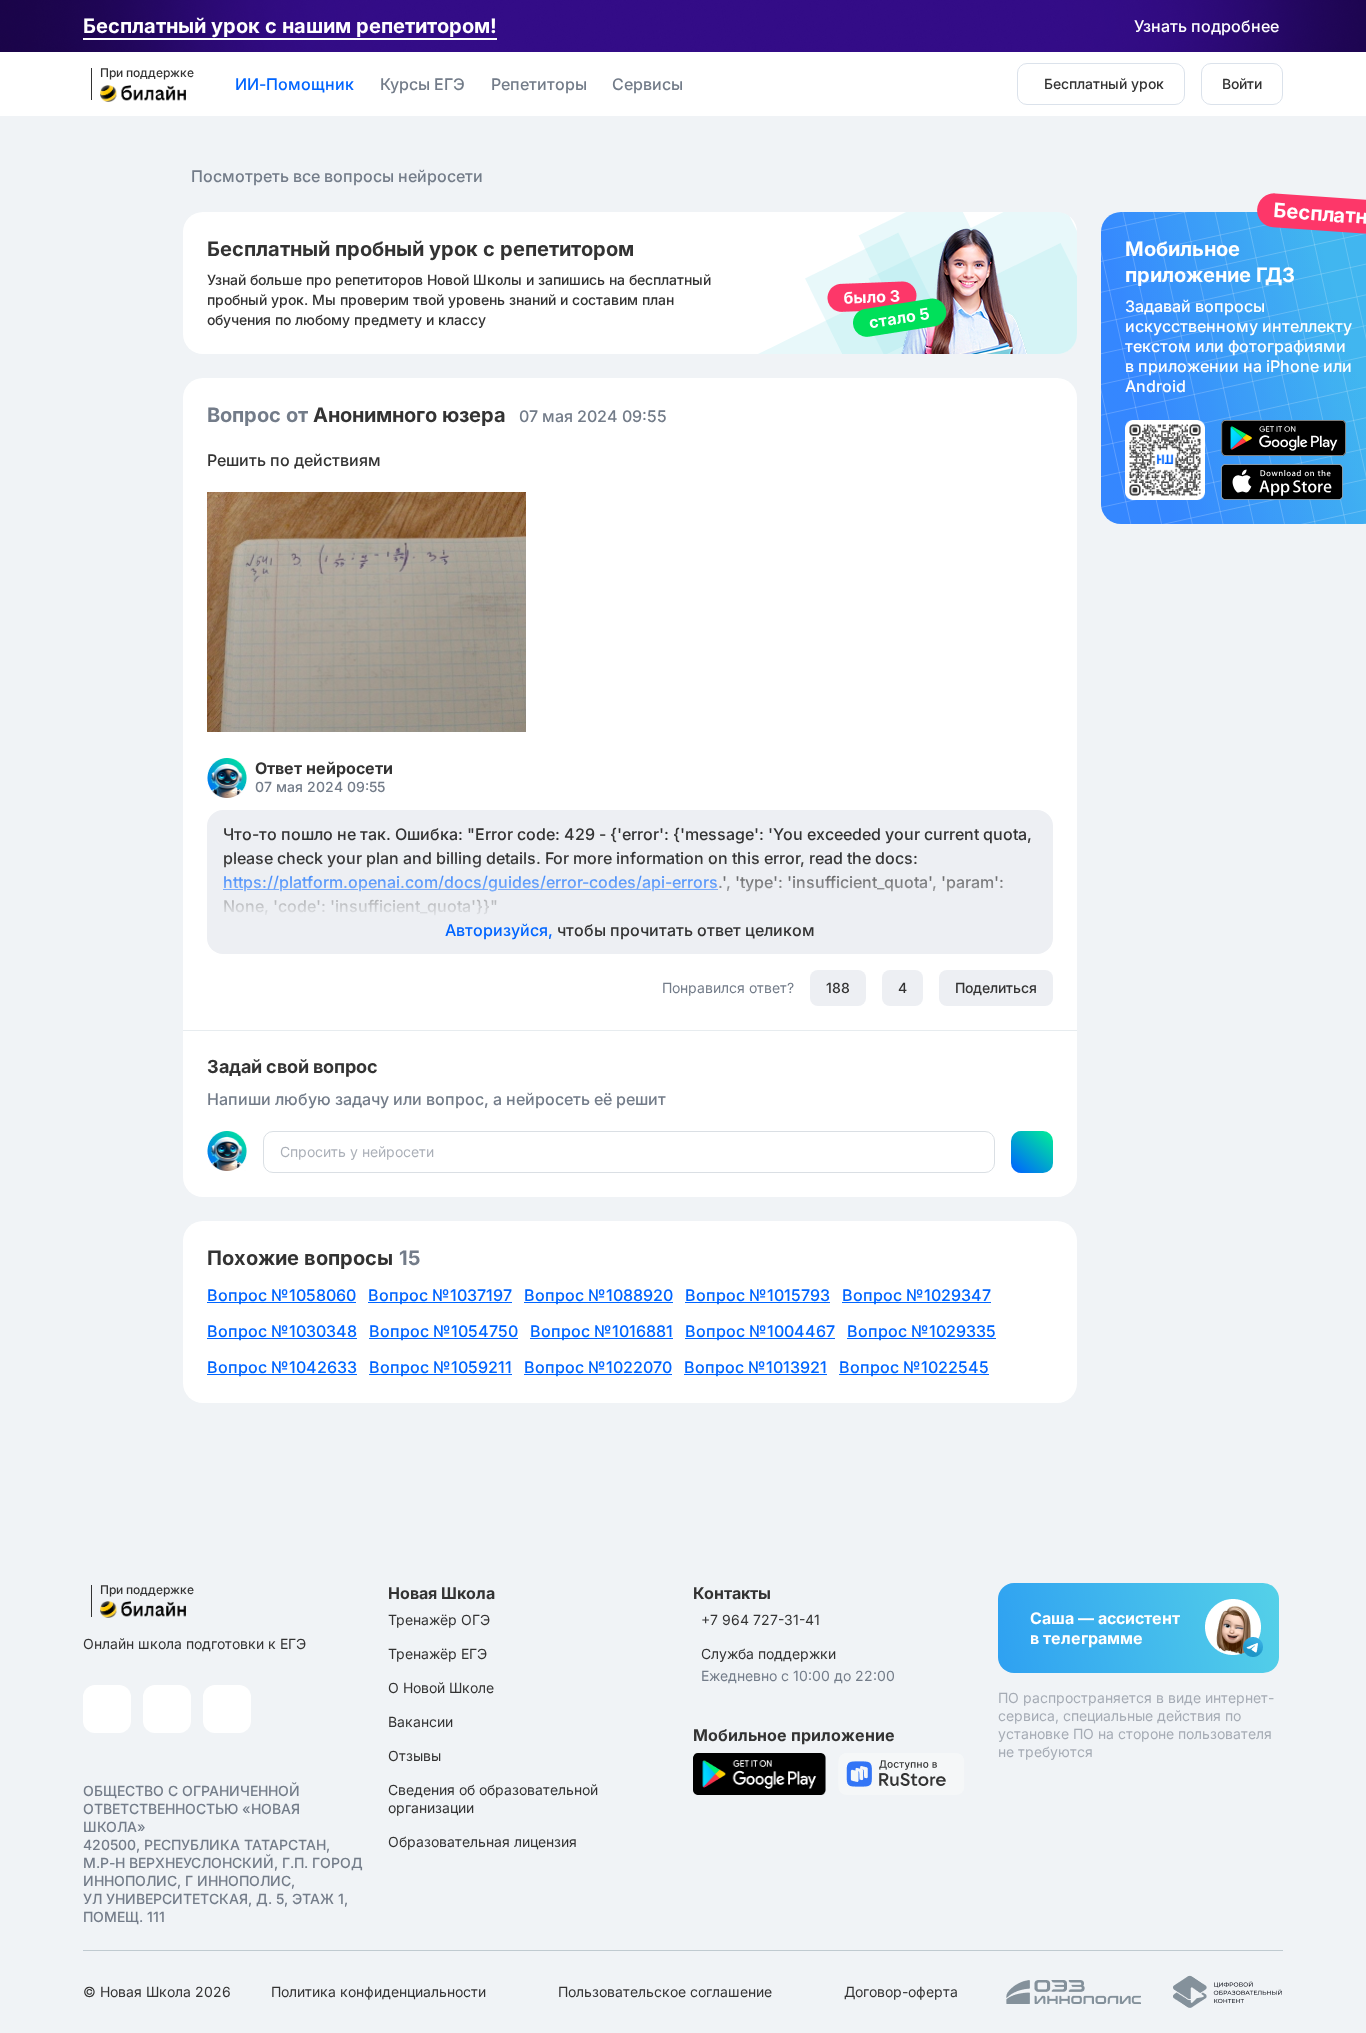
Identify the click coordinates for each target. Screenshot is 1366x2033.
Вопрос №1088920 (598, 1295)
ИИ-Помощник (294, 84)
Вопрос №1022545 (914, 1367)
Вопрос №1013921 (755, 1367)
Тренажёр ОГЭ (439, 1619)
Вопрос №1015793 (757, 1295)
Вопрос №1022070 (598, 1367)
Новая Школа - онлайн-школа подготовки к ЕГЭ (136, 85)
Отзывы (414, 1755)
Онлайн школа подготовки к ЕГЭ (194, 1643)
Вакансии (420, 1721)
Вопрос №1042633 (282, 1367)
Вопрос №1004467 (760, 1331)
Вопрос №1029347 (916, 1295)
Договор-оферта (901, 1991)
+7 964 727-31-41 (760, 1619)
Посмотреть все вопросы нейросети (337, 176)
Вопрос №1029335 (921, 1331)
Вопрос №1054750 (443, 1331)
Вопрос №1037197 (440, 1295)
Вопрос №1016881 (601, 1331)
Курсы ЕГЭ (422, 84)
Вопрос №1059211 (440, 1367)
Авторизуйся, (630, 930)
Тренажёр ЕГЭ (437, 1653)
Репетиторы (539, 84)
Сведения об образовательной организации (493, 1798)
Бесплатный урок (1104, 83)
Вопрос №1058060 (281, 1295)
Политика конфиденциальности (378, 1991)
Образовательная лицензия (482, 1841)
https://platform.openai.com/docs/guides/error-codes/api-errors (470, 882)
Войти (1242, 83)
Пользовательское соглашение (665, 1991)
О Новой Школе (441, 1687)
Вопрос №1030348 (282, 1331)
